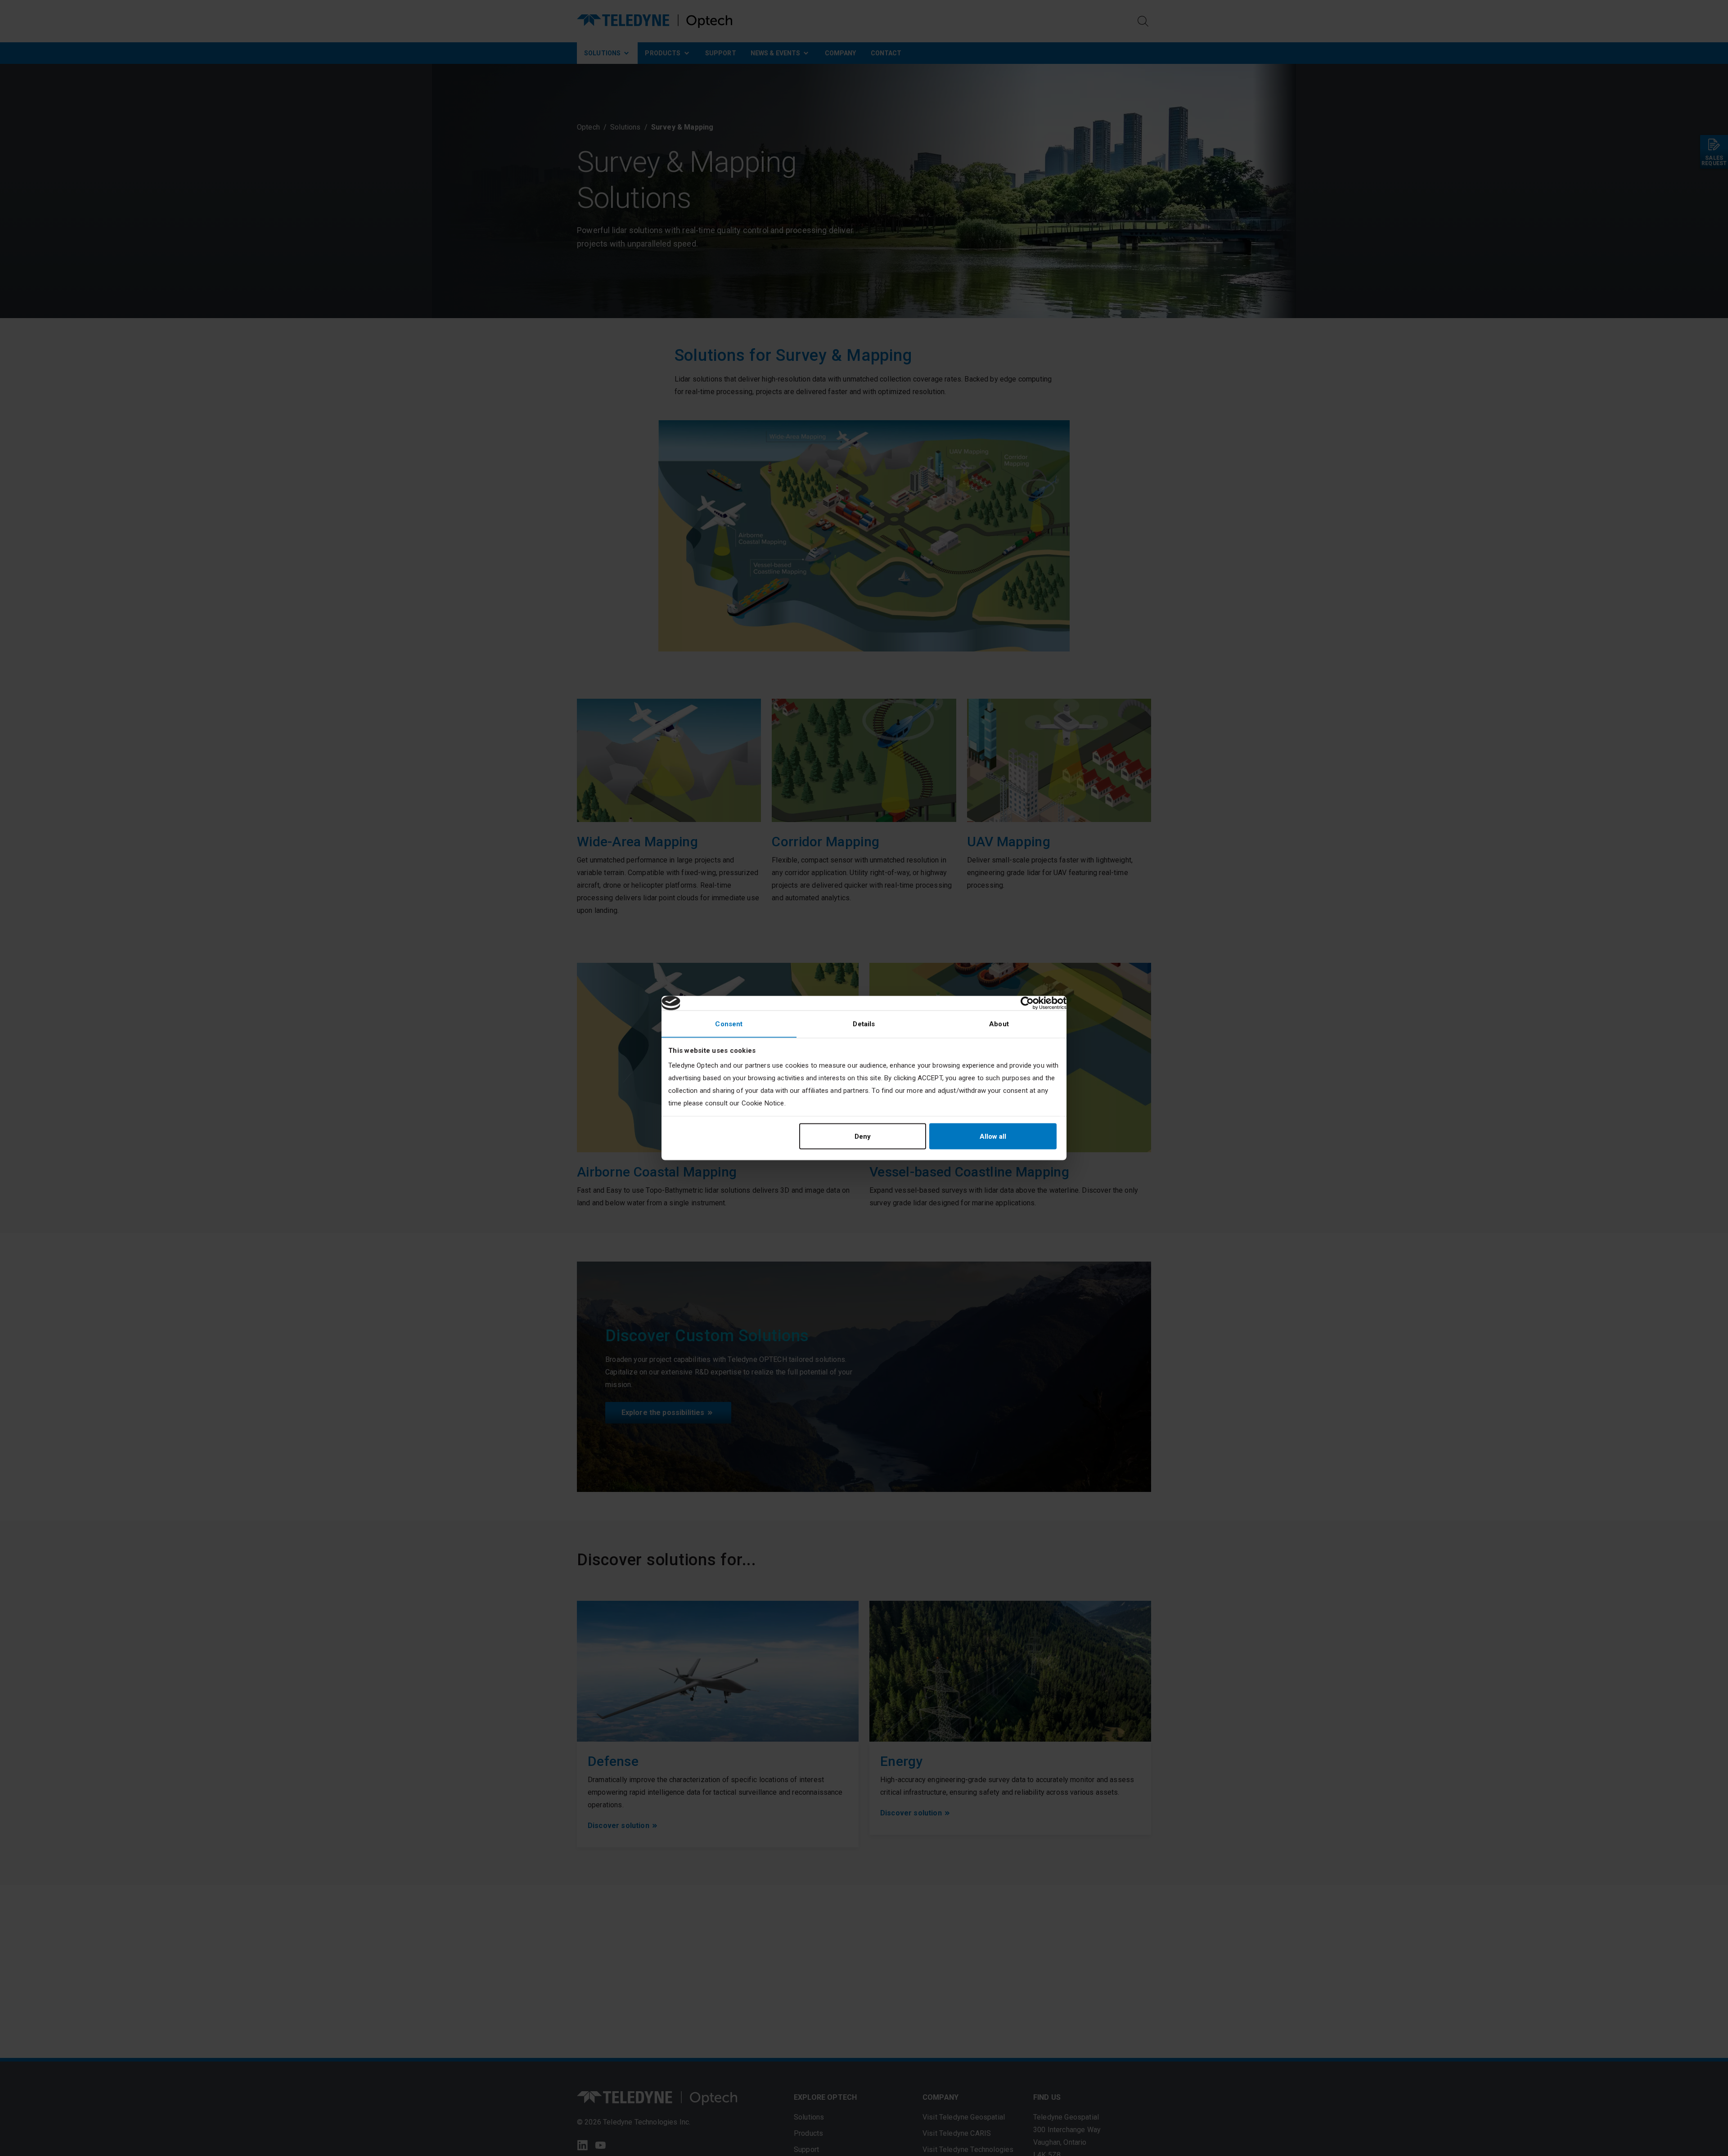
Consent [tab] (729, 1024)
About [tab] (999, 1024)
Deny (863, 1136)
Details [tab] (864, 1024)
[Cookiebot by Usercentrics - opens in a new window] (1027, 1003)
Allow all (993, 1136)
